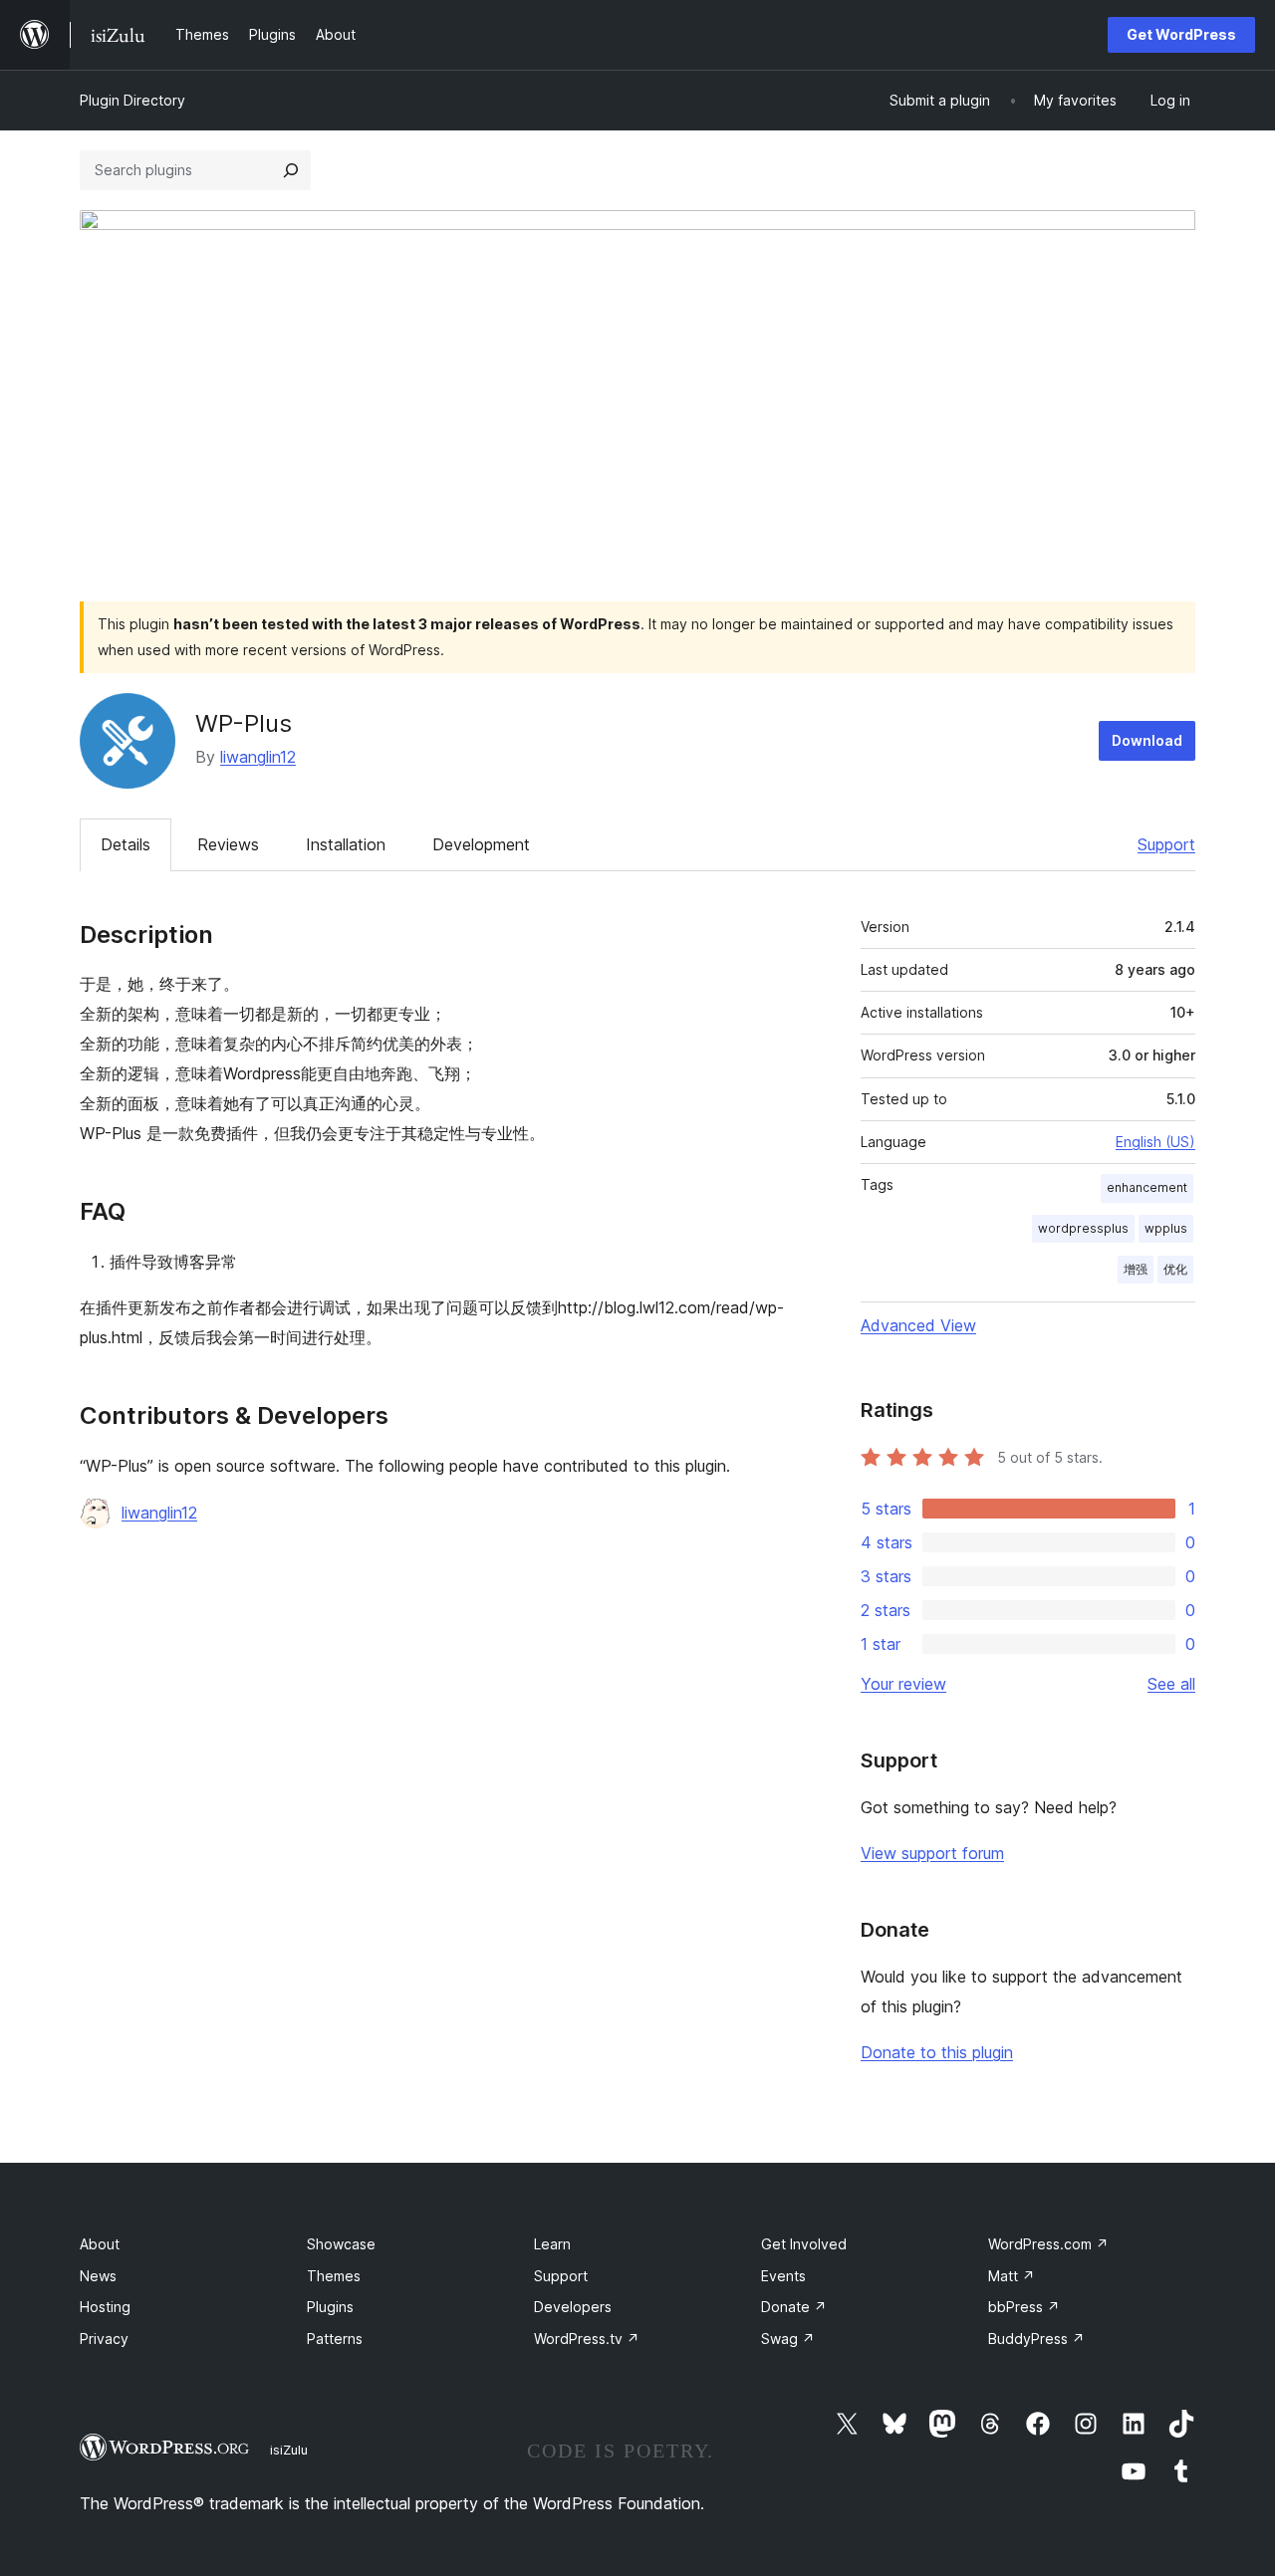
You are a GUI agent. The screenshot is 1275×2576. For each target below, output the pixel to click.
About (100, 2244)
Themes (334, 2276)
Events (783, 2276)
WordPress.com (1048, 2244)
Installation (346, 844)
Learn (552, 2244)
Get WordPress (1181, 34)
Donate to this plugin (937, 2052)
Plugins (330, 2307)
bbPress (1024, 2307)
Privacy (104, 2339)
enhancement (1147, 1187)
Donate (794, 2307)
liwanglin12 (258, 757)
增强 (1136, 1269)
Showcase (341, 2244)
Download (1147, 740)
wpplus (1166, 1228)
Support (1166, 844)
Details (126, 844)
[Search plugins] (291, 170)
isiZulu (289, 2450)
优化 (1175, 1269)
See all (1171, 1684)
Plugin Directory (132, 100)
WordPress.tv (587, 2339)
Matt (1012, 2276)
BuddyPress (1036, 2339)
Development (481, 844)
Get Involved (804, 2244)
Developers (573, 2307)
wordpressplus (1083, 1228)
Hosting (105, 2307)
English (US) (1155, 1142)
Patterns (335, 2339)
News (98, 2276)
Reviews (228, 844)
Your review (903, 1684)
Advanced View (918, 1325)
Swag (788, 2339)
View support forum (932, 1853)
